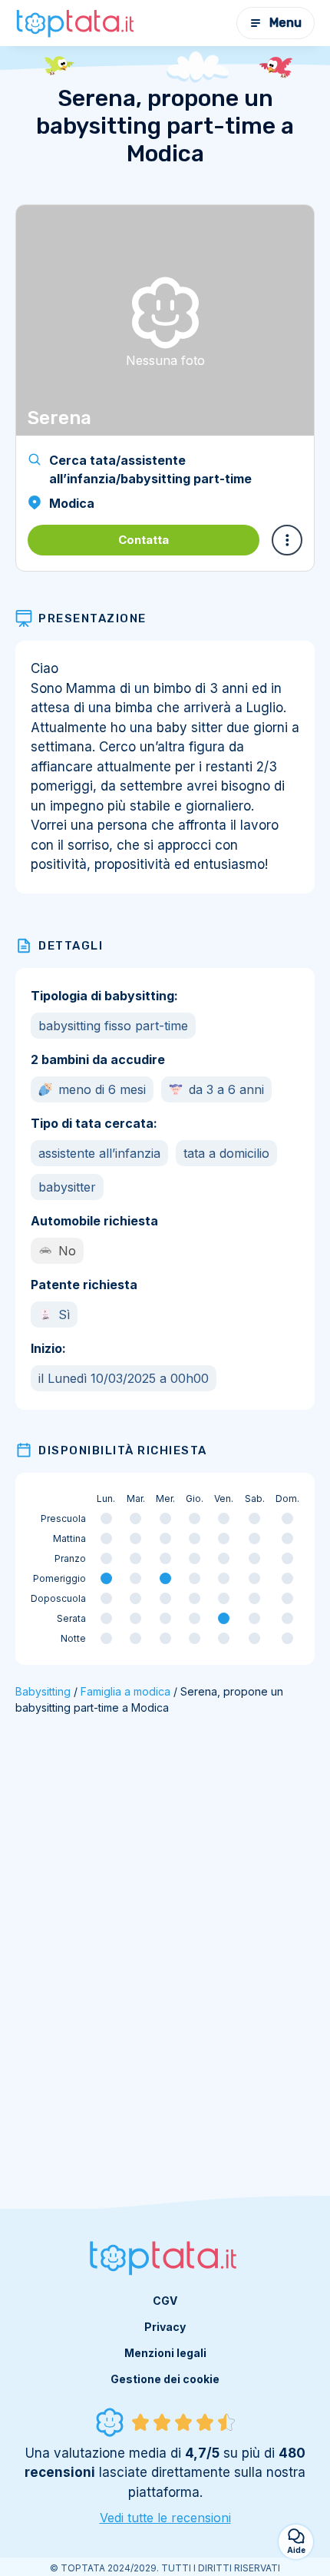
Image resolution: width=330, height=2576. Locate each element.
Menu (285, 23)
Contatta (144, 540)
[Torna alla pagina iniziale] (77, 23)
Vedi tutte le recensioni (165, 2518)
